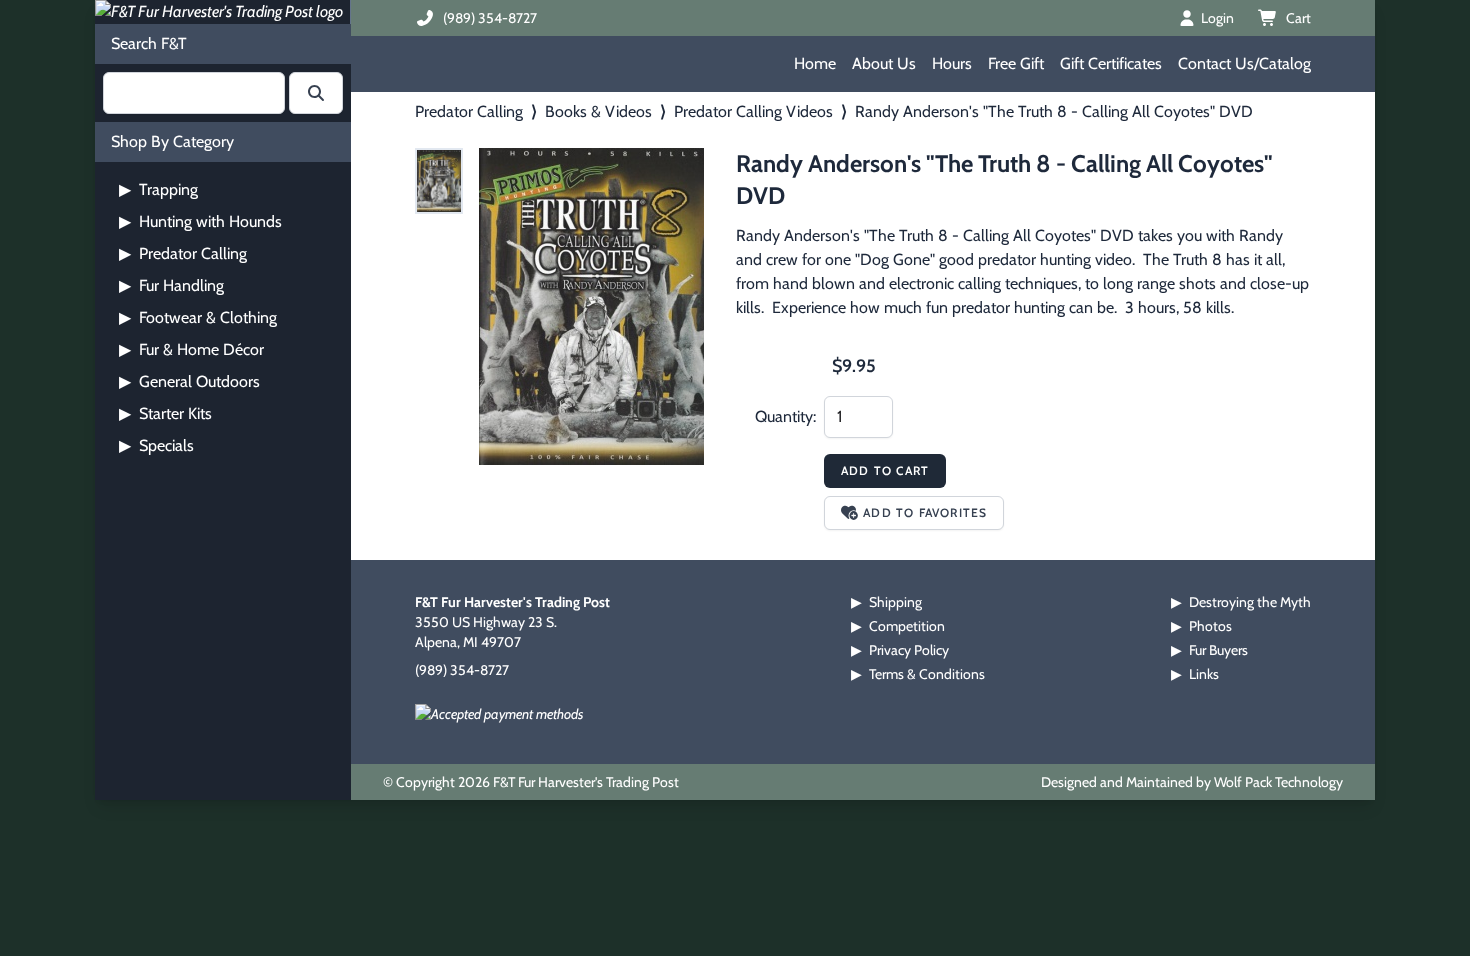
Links (1204, 674)
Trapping (158, 189)
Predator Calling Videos (753, 111)
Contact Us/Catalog (1244, 63)
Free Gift (1016, 63)
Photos (1210, 626)
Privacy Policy (909, 650)
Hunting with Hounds (200, 221)
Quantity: (785, 416)
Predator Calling (183, 253)
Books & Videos (598, 111)
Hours (952, 63)
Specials (156, 445)
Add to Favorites (925, 512)
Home (815, 63)
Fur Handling (171, 285)
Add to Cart (885, 470)
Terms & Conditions (927, 674)
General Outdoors (189, 381)
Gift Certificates (1111, 63)
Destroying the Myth (1250, 602)
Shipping (895, 602)
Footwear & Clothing (198, 317)
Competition (907, 626)
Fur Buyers (1218, 650)
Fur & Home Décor (191, 349)
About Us (884, 63)
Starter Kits (165, 413)
